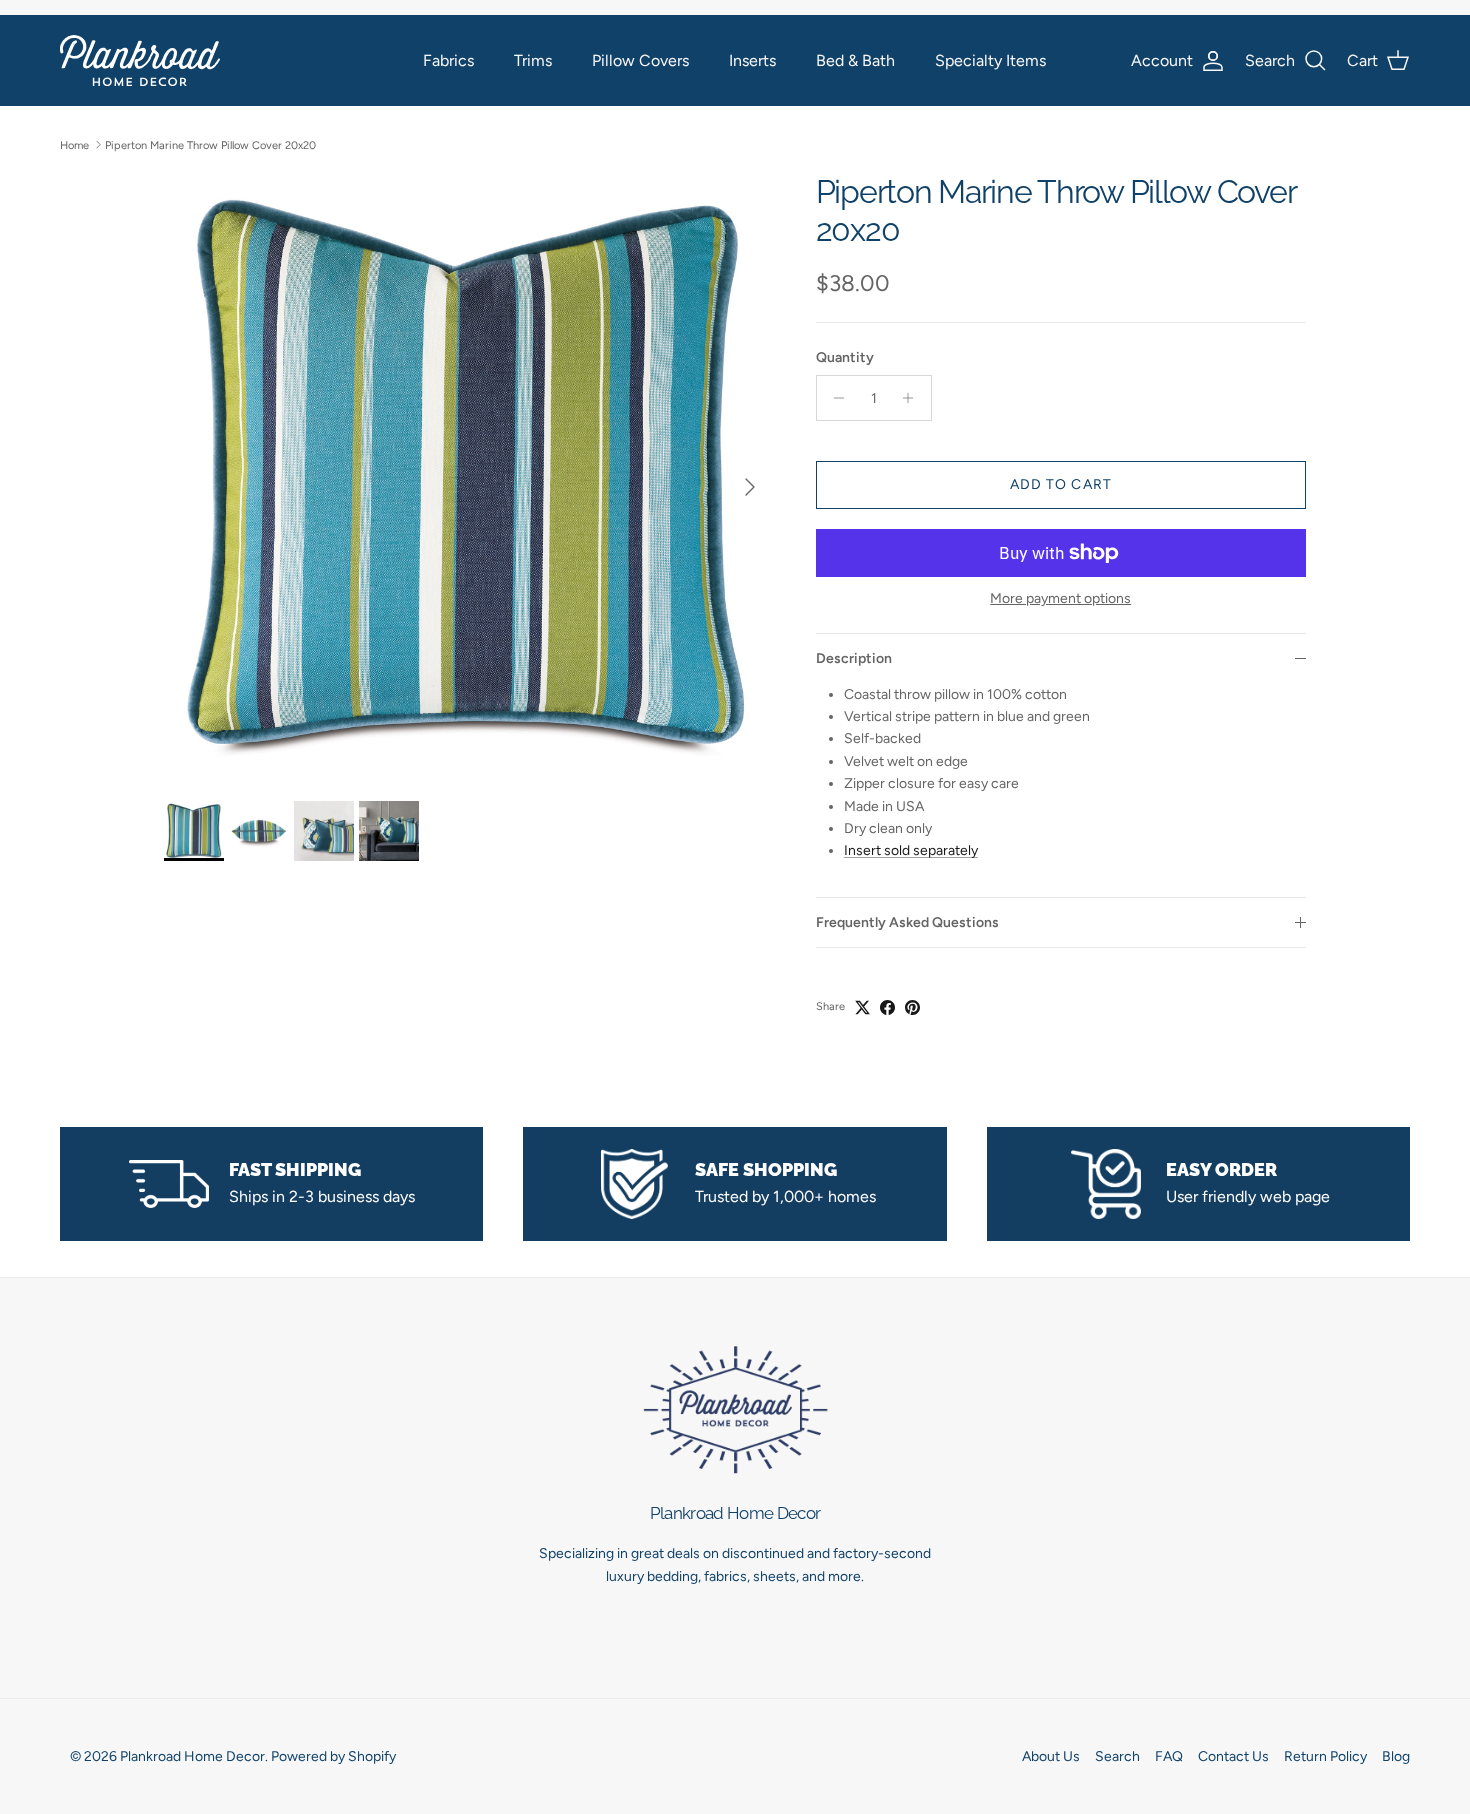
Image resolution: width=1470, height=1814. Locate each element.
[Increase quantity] (913, 398)
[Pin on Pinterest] (912, 1007)
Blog (1396, 1756)
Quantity (845, 357)
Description (854, 658)
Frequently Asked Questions (907, 922)
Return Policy (1325, 1756)
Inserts (752, 60)
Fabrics (448, 60)
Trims (533, 60)
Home (74, 144)
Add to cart (1061, 484)
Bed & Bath (855, 60)
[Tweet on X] (862, 1007)
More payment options (1060, 599)
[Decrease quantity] (834, 398)
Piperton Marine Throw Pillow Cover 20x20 (210, 144)
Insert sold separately (911, 850)
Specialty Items (990, 60)
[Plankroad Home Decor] (140, 60)
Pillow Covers (640, 60)
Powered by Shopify (333, 1756)
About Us (1051, 1756)
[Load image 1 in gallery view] (468, 477)
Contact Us (1233, 1756)
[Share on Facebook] (887, 1007)
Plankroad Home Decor (192, 1756)
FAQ (1169, 1756)
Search (1117, 1756)
